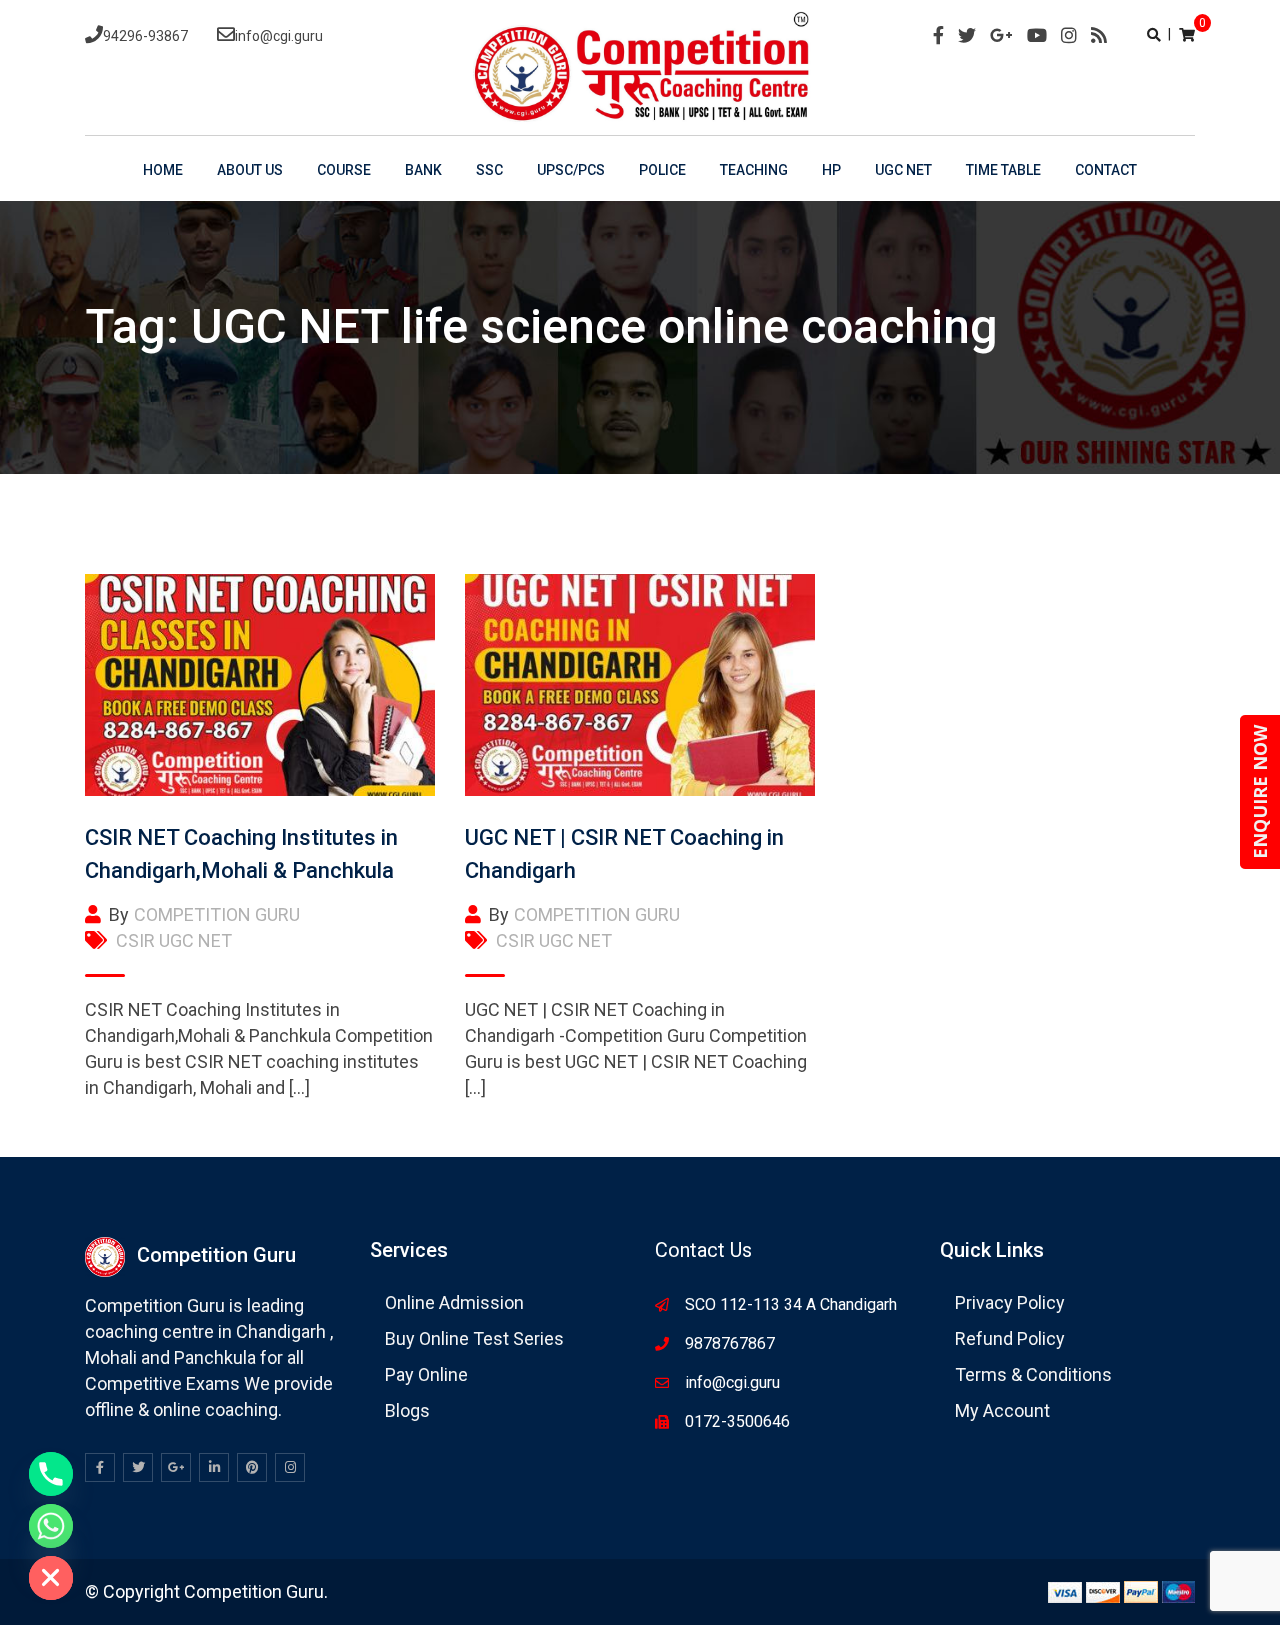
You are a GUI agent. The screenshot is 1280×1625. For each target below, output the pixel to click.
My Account (1002, 1410)
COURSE (344, 170)
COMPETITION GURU (217, 914)
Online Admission (454, 1302)
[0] (1187, 34)
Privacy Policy (1010, 1302)
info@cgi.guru (279, 36)
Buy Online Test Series (474, 1338)
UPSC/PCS (571, 170)
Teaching (754, 170)
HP (831, 170)
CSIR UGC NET (174, 940)
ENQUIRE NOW (1260, 792)
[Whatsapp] (51, 1526)
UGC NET (903, 170)
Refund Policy (1010, 1338)
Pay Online (426, 1374)
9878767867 (730, 1343)
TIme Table (1003, 170)
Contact (1106, 170)
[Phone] (51, 1474)
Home (163, 170)
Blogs (407, 1410)
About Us (250, 170)
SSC (489, 170)
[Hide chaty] (51, 1578)
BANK (423, 170)
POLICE (662, 170)
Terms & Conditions (1033, 1374)
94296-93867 (145, 36)
